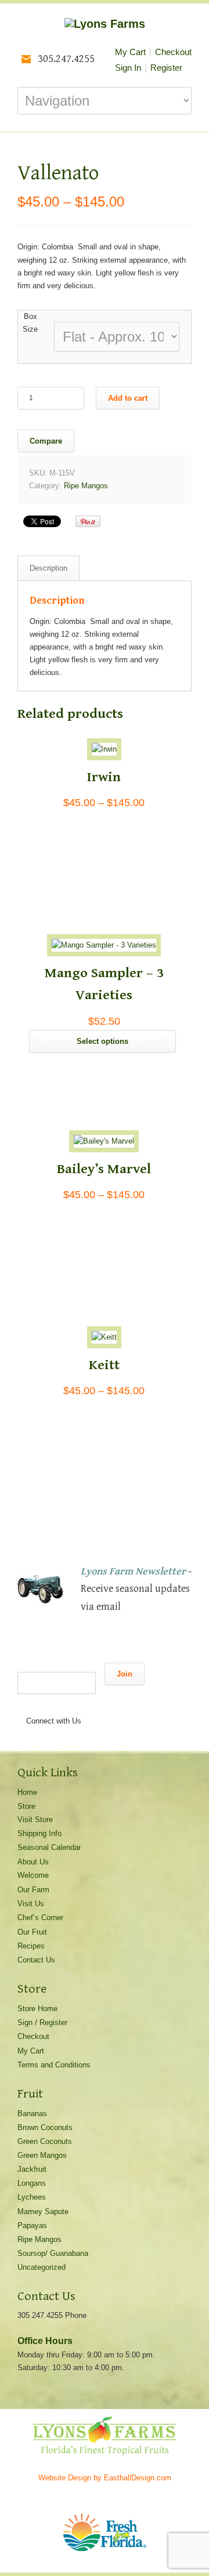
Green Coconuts (45, 2141)
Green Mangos (42, 2155)
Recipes (31, 1946)
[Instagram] (75, 1739)
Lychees (32, 2197)
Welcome (33, 1875)
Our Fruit (32, 1932)
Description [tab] (48, 568)
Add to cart (128, 398)
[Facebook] (52, 1739)
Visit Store (35, 1819)
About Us (33, 1862)
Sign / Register (42, 2022)
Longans (32, 2183)
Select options (102, 1041)
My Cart (130, 52)
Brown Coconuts (45, 2127)
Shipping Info (39, 1833)
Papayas (32, 2225)
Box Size (30, 323)
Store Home (37, 2009)
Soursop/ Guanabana (53, 2253)
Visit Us (31, 1904)
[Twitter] (29, 1739)
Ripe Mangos (86, 486)
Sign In (128, 68)
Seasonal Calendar (49, 1847)
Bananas (32, 2114)
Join (125, 1674)
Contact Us (36, 1960)
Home (27, 1792)
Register (166, 68)
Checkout (173, 52)
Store (26, 1806)
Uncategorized (42, 2267)
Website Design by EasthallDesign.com (105, 2478)
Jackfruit (32, 2169)
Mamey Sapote (43, 2212)
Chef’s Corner (40, 1918)
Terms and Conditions (54, 2065)
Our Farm (33, 1890)
